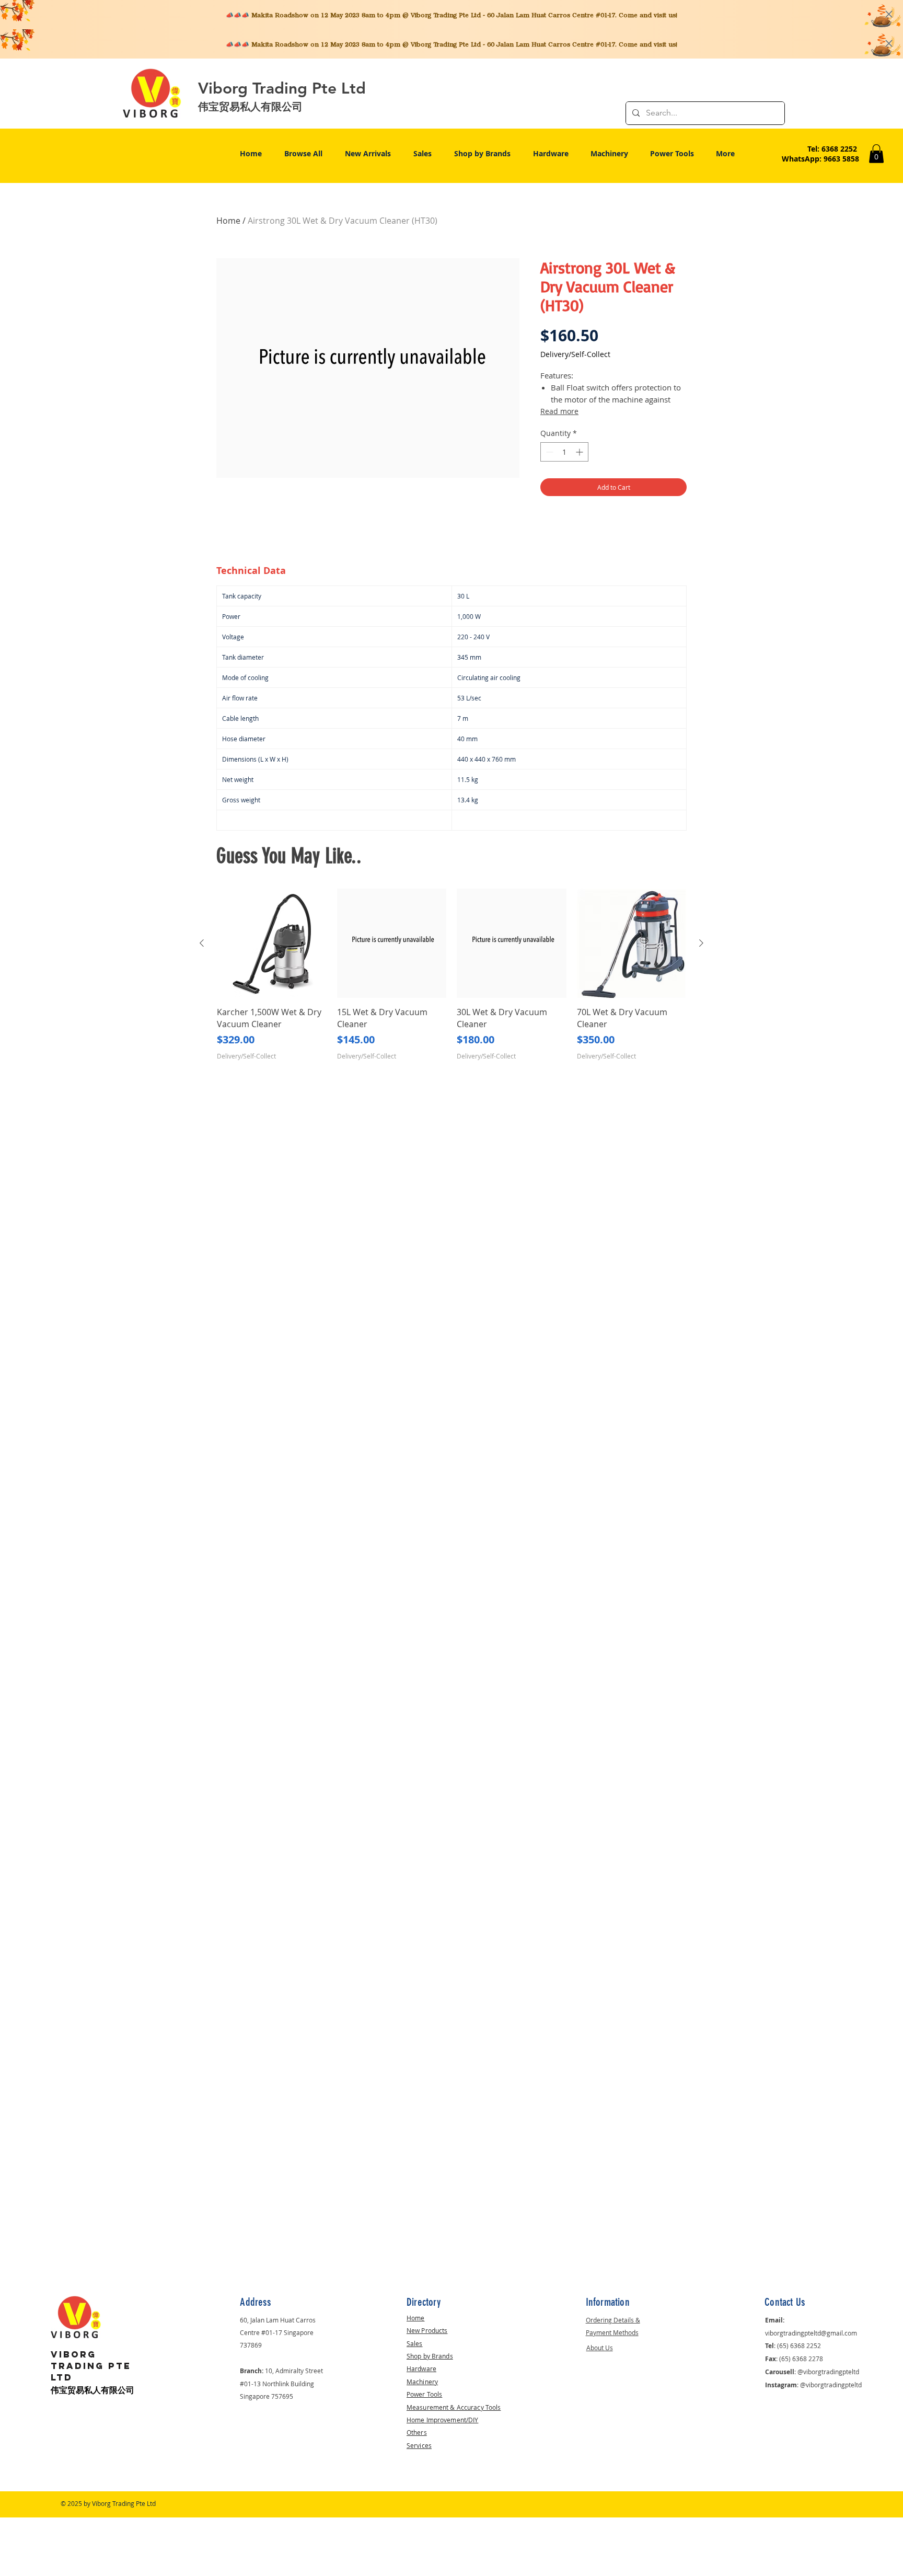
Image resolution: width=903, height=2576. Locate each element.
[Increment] (580, 452)
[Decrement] (548, 452)
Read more (559, 411)
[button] (876, 154)
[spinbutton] (564, 452)
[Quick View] (272, 944)
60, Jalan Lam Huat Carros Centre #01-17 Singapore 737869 (278, 2332)
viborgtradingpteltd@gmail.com (811, 2333)
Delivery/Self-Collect (575, 354)
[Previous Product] (202, 943)
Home (228, 221)
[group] (451, 981)
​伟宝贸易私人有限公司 (92, 2390)
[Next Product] (701, 943)
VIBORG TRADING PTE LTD (91, 2366)
